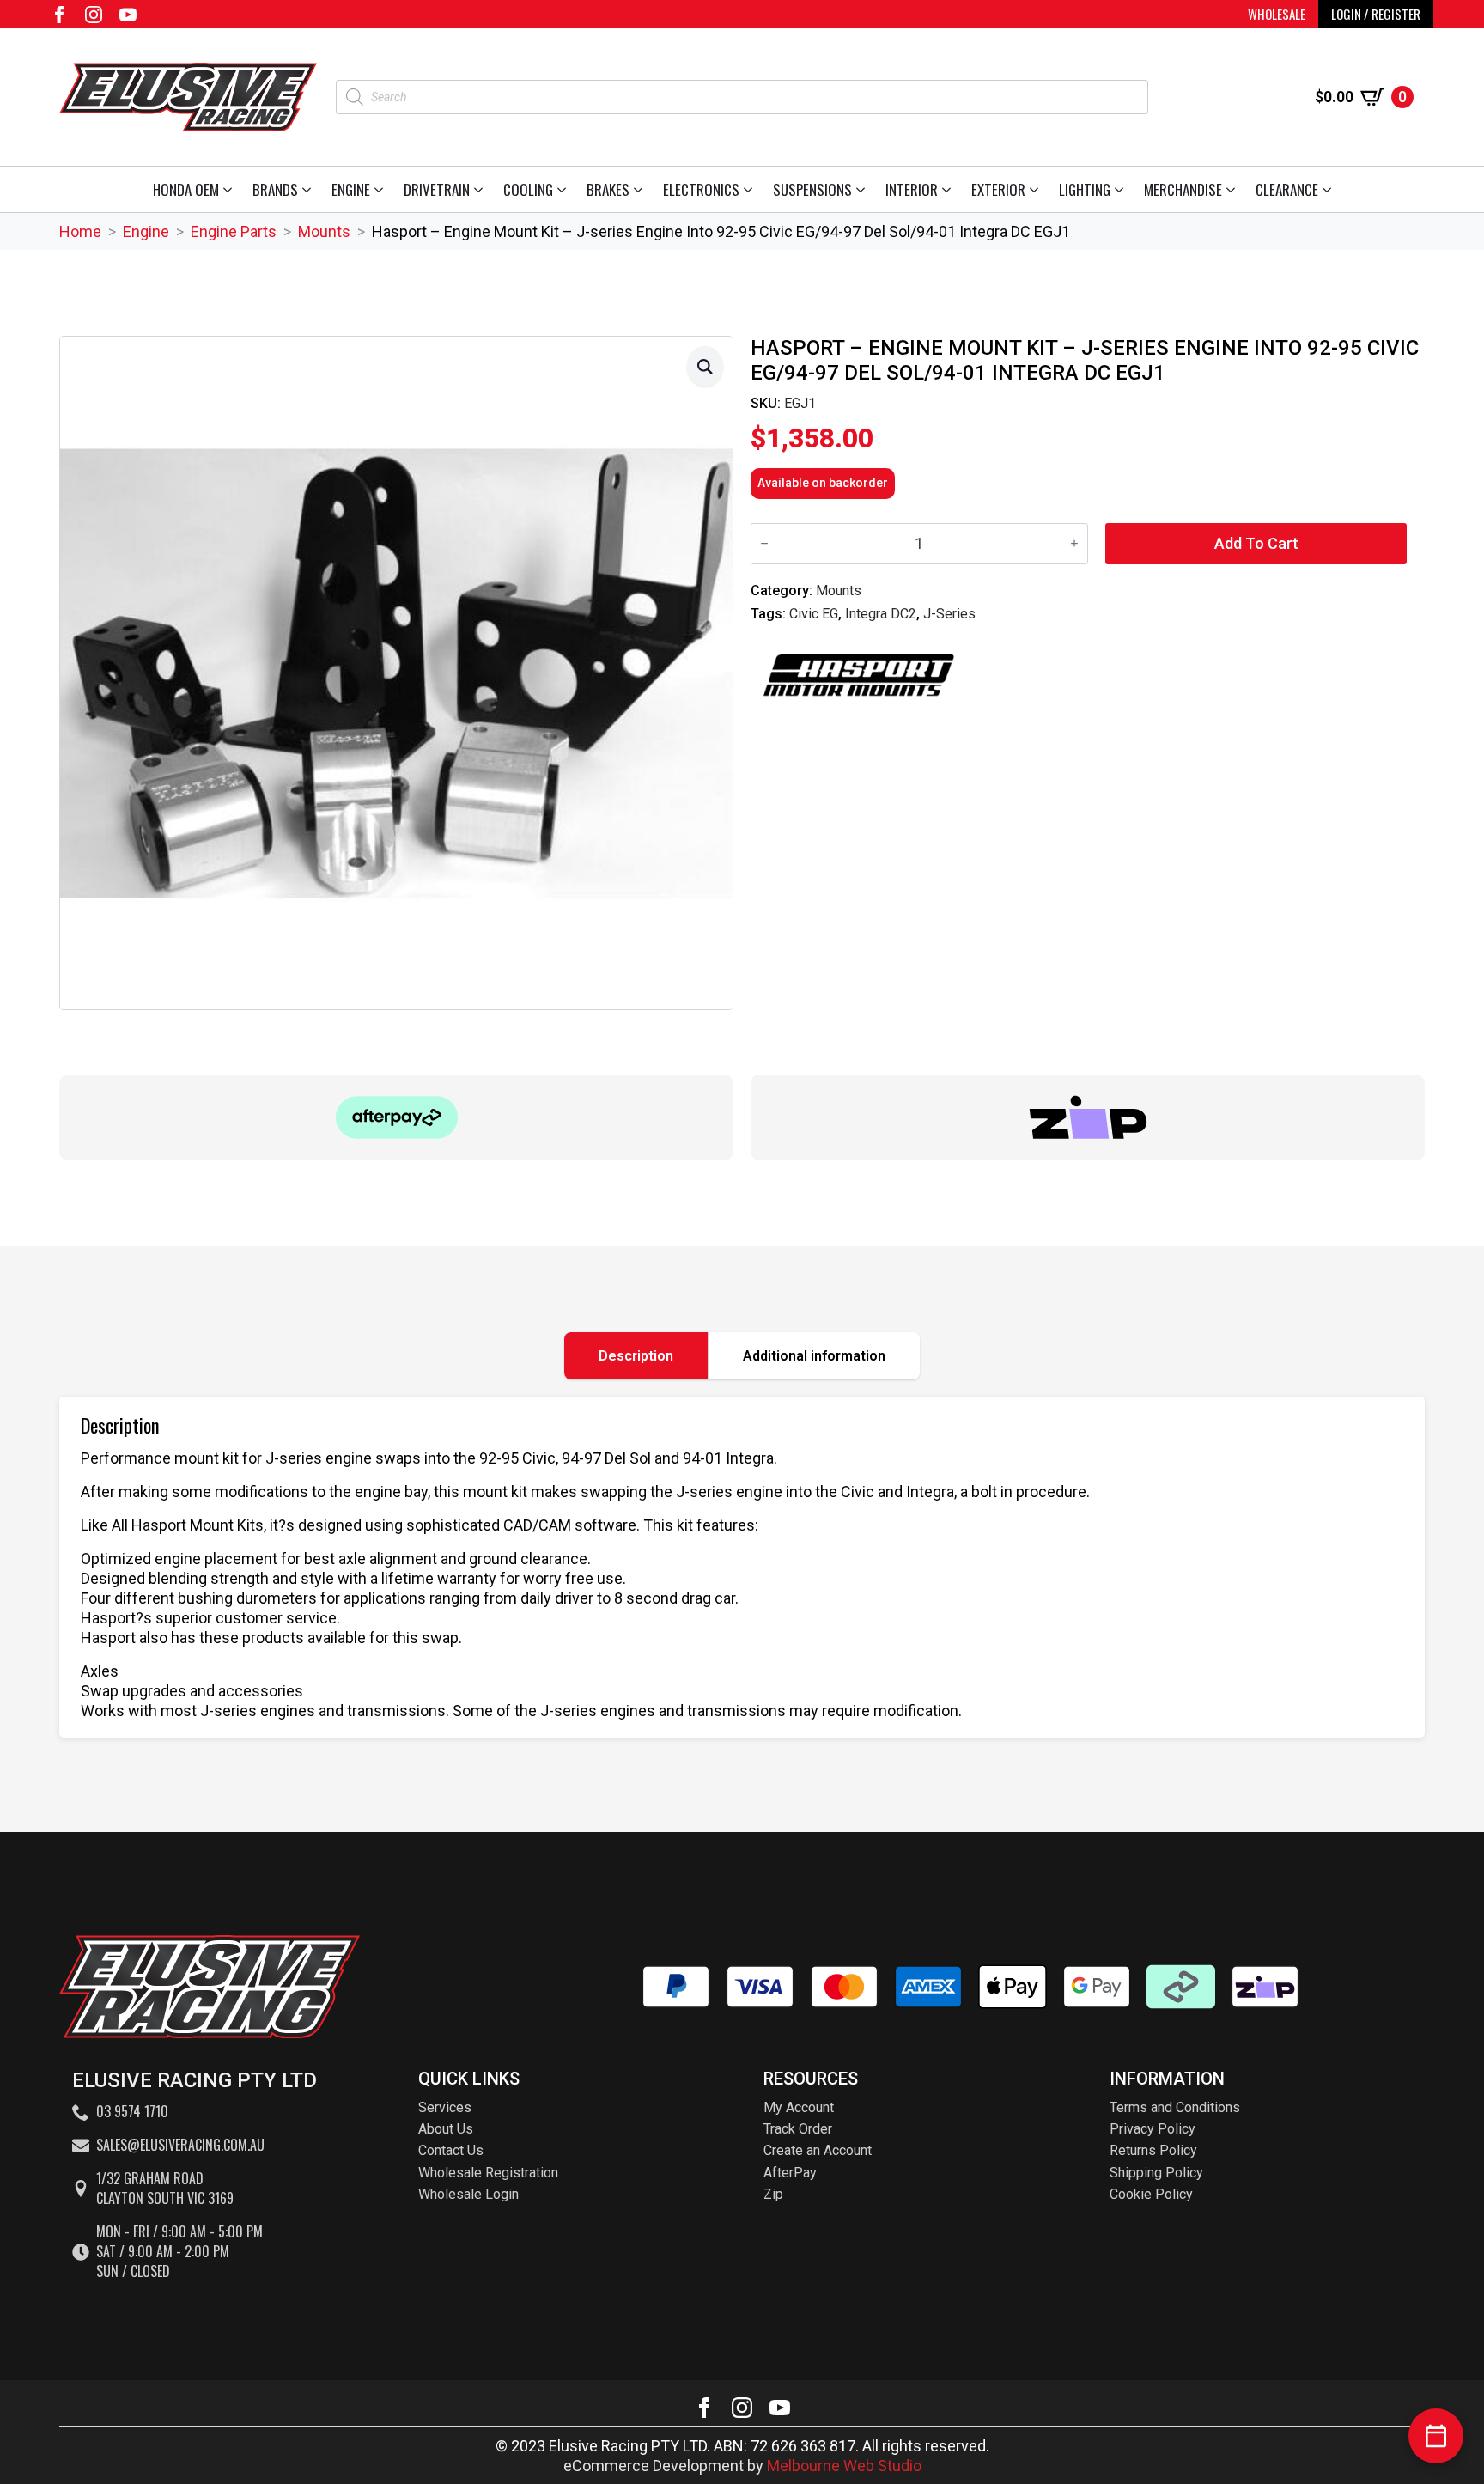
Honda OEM (186, 189)
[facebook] (59, 15)
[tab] (636, 1356)
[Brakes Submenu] (641, 189)
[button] (705, 366)
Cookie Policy (1151, 2194)
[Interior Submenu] (949, 189)
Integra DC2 (881, 614)
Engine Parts (234, 231)
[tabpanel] (742, 1567)
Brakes (608, 189)
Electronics (701, 189)
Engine (351, 189)
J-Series (949, 614)
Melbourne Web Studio (844, 2466)
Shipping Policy (1156, 2173)
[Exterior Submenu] (1037, 189)
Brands (275, 189)
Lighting (1085, 189)
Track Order (798, 2129)
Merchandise (1183, 189)
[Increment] (1074, 543)
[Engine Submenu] (382, 189)
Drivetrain (437, 189)
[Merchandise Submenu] (1234, 189)
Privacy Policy (1153, 2129)
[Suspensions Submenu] (864, 189)
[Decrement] (764, 543)
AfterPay (790, 2173)
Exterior (998, 189)
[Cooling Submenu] (565, 189)
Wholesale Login (468, 2194)
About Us (446, 2129)
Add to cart (1256, 543)
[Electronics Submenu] (751, 189)
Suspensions (812, 189)
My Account (799, 2107)
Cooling (528, 189)
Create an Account (818, 2150)
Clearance (1287, 189)
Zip (773, 2194)
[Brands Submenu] (310, 189)
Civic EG (814, 614)
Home (80, 231)
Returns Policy (1153, 2150)
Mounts (324, 231)
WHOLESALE (1277, 14)
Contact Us (451, 2150)
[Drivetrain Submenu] (481, 189)
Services (445, 2107)
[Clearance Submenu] (1330, 189)
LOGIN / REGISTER (1376, 14)
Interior (912, 189)
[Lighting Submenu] (1122, 189)
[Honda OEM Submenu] (231, 189)
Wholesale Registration (488, 2173)
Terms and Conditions (1175, 2107)
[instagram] (94, 15)
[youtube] (128, 15)
